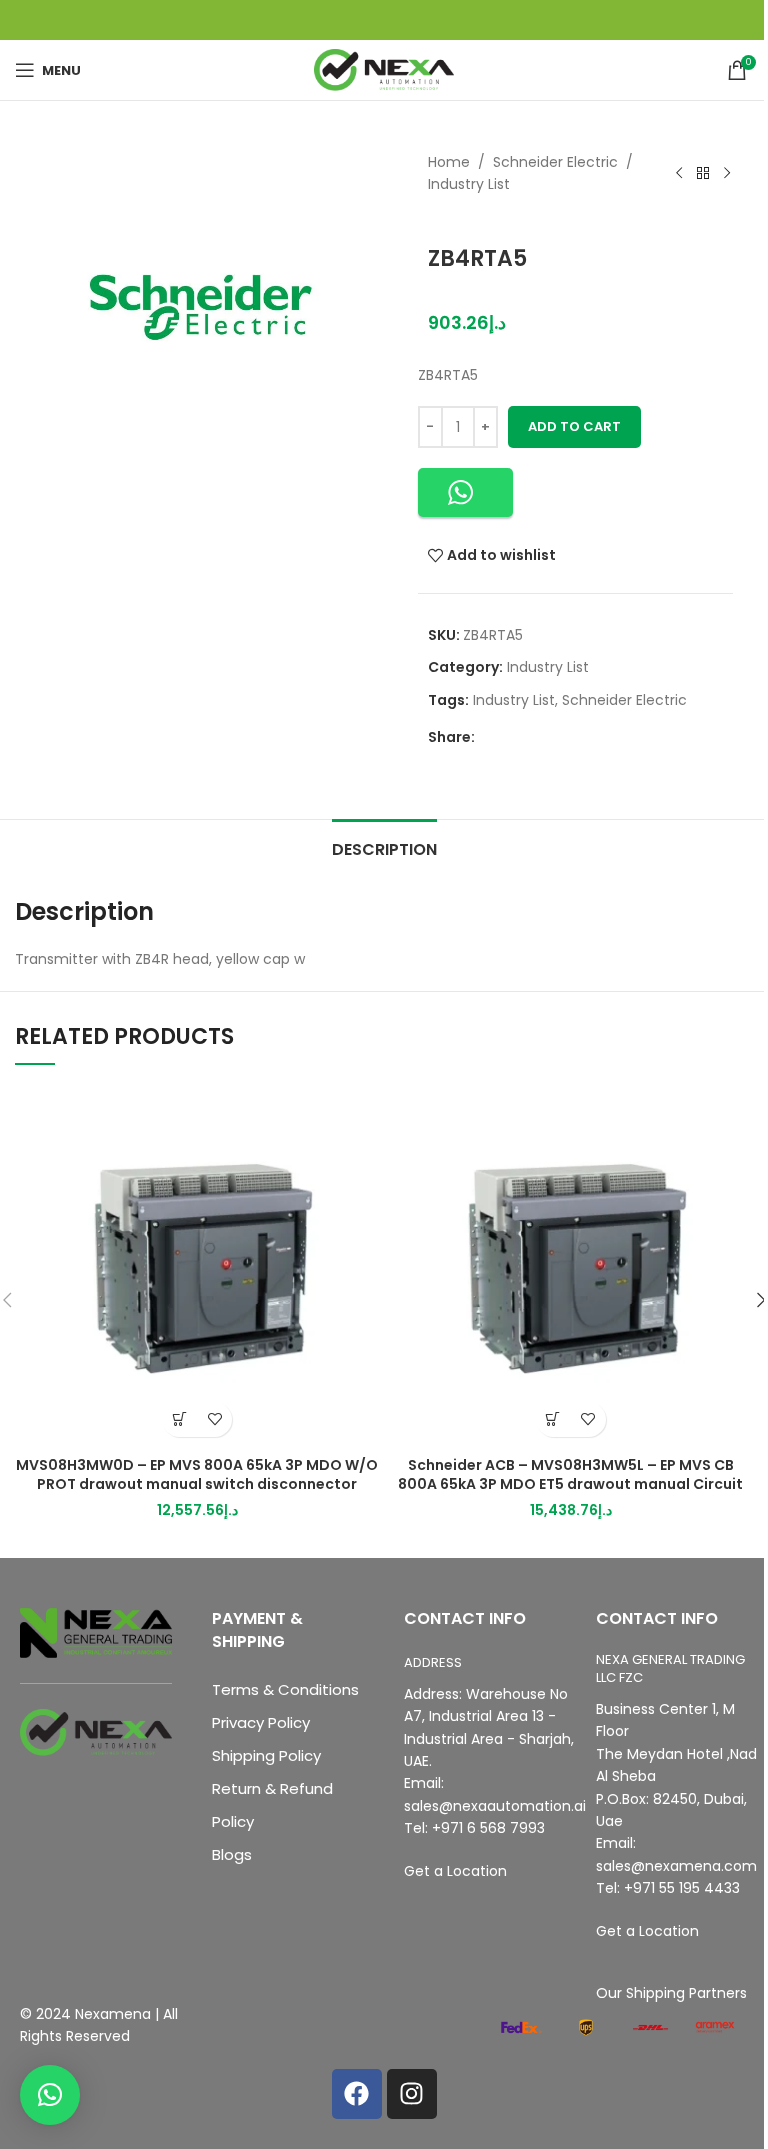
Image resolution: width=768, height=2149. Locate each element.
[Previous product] (679, 173)
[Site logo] (384, 69)
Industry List (469, 184)
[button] (465, 492)
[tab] (384, 847)
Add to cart (574, 426)
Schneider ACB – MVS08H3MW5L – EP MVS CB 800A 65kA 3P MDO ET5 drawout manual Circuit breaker (570, 1484)
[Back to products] (703, 173)
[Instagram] (412, 2094)
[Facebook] (357, 2094)
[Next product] (727, 173)
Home (449, 162)
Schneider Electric (555, 162)
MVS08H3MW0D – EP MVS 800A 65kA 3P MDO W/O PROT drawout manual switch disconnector (197, 1475)
